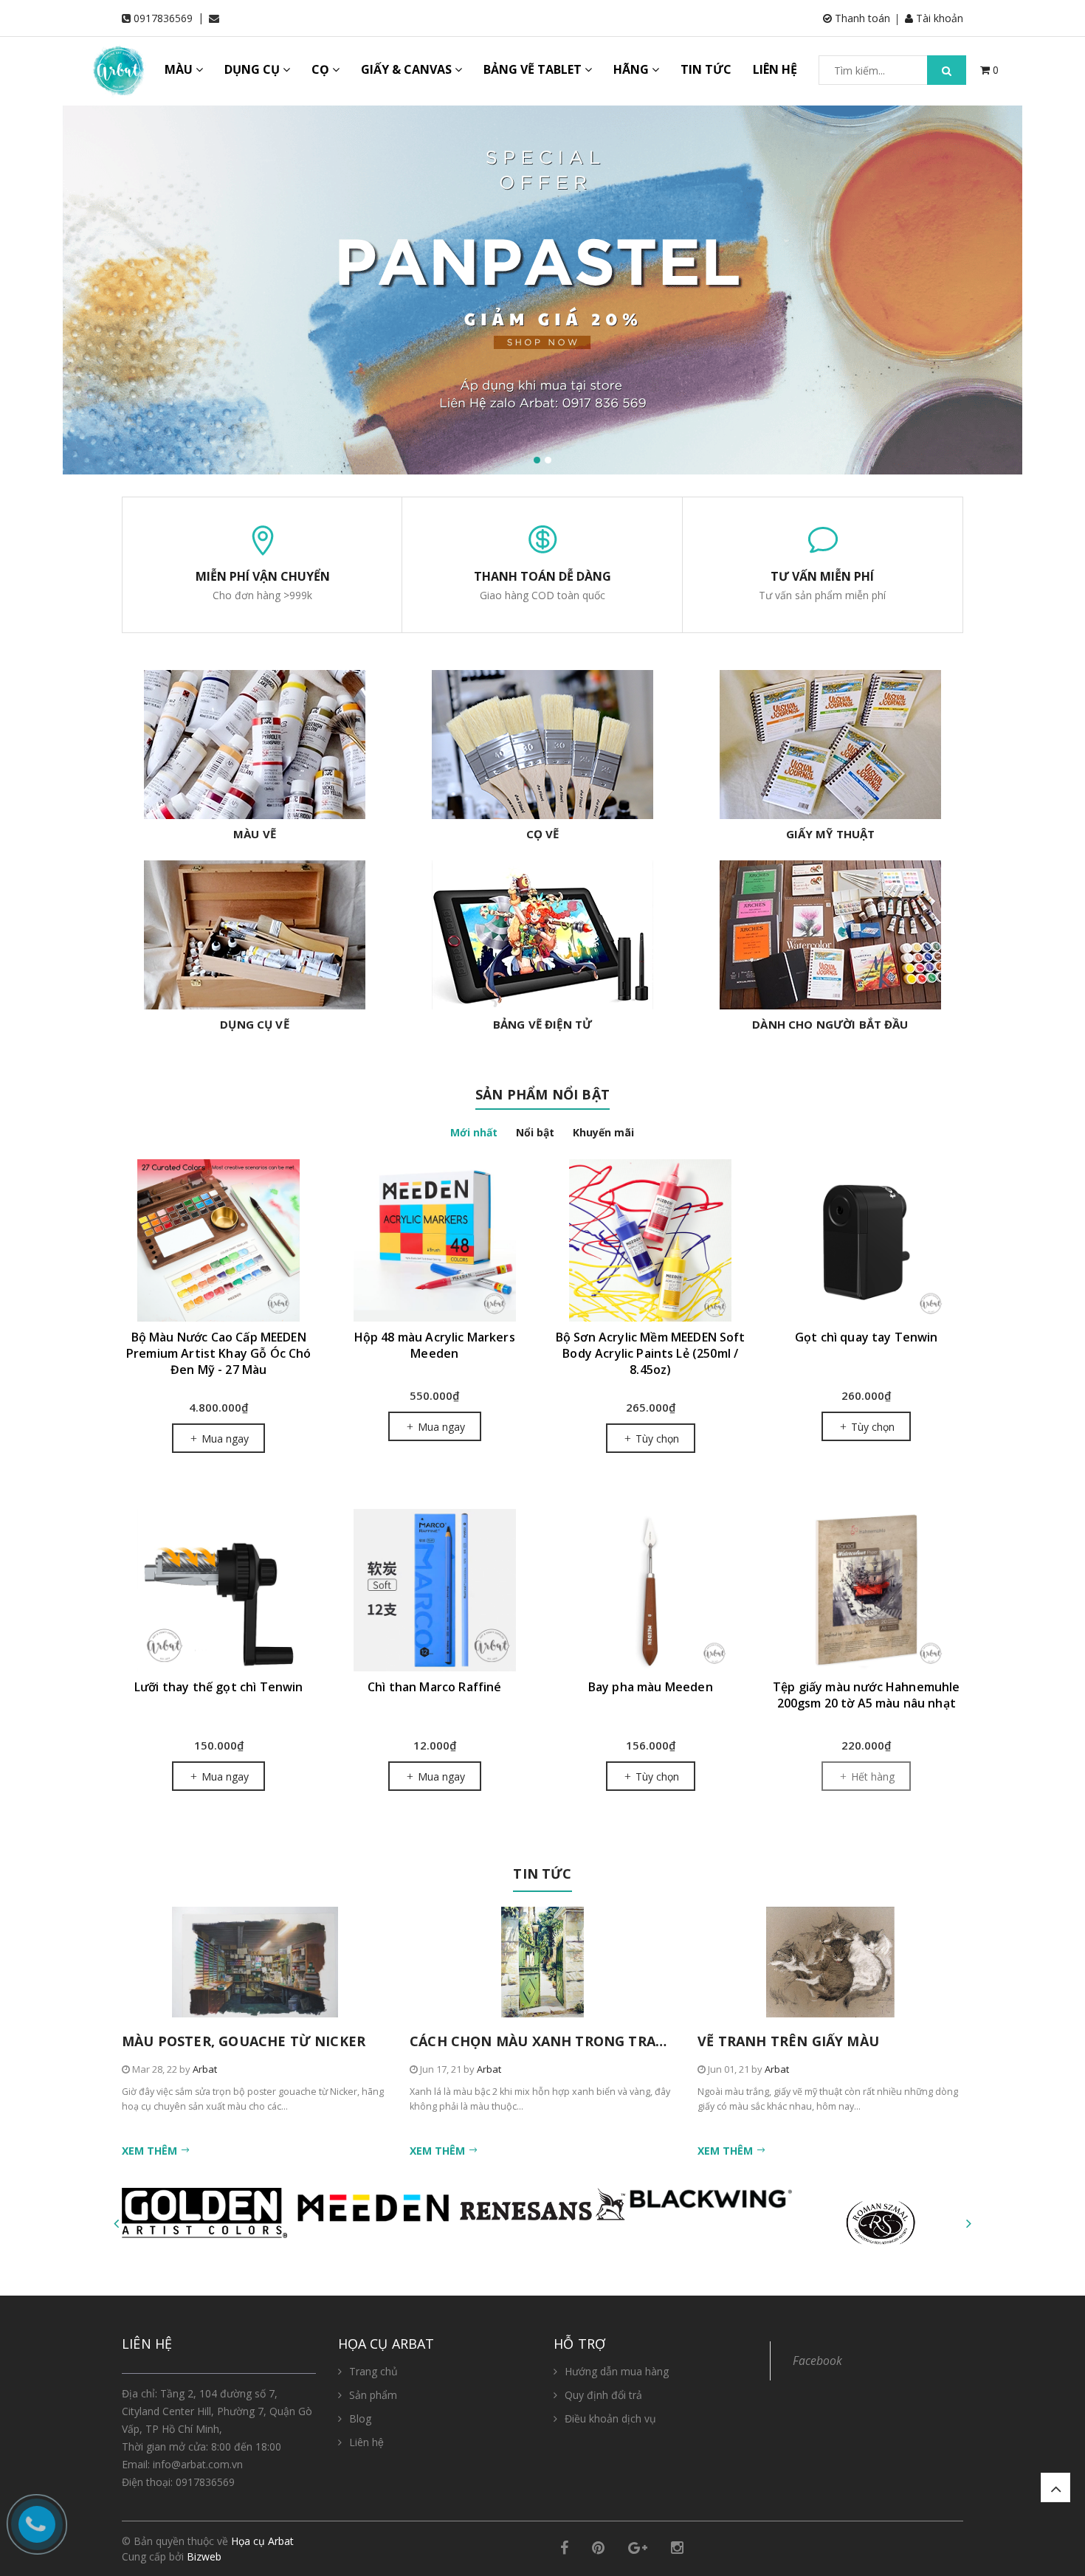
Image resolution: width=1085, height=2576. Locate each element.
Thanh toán (861, 18)
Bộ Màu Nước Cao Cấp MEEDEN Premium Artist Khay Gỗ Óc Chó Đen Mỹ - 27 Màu (219, 1353)
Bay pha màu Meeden (651, 1687)
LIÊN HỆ (775, 69)
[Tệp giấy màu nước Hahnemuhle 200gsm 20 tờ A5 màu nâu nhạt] (867, 1590)
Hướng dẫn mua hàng (617, 2371)
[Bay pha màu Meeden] (651, 1590)
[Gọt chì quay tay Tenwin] (867, 1240)
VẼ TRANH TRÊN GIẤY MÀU (788, 2041)
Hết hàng (871, 1776)
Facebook (817, 2361)
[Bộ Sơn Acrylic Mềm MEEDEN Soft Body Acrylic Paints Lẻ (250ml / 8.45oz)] (651, 1240)
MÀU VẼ (255, 834)
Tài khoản (938, 18)
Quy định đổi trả (603, 2395)
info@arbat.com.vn (198, 2464)
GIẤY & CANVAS (408, 69)
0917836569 (163, 18)
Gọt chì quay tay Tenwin (867, 1337)
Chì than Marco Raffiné (435, 1687)
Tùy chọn (656, 1439)
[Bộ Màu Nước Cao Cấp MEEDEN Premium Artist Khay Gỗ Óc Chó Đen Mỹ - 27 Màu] (219, 1240)
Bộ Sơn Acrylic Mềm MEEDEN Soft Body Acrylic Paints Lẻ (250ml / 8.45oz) (651, 1353)
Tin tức (542, 1874)
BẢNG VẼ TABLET (534, 69)
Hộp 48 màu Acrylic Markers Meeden (435, 1345)
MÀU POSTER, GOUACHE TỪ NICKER (244, 2041)
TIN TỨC (706, 69)
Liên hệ (366, 2442)
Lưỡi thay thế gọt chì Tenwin (218, 1687)
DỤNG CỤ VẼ (255, 1024)
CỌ (322, 69)
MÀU (180, 69)
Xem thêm (151, 2151)
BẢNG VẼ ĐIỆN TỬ (542, 1024)
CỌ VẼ (543, 834)
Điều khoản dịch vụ (610, 2418)
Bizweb (204, 2556)
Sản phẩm (373, 2395)
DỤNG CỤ (254, 69)
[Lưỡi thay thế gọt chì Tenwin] (219, 1590)
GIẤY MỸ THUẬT (831, 834)
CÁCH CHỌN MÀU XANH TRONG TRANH (543, 2041)
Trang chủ (373, 2371)
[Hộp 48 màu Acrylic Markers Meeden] (435, 1240)
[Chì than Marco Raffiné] (435, 1590)
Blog (360, 2418)
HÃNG (633, 69)
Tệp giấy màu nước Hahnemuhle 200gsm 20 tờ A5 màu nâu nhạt (866, 1695)
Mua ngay (224, 1439)
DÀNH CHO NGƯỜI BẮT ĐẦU (830, 1024)
